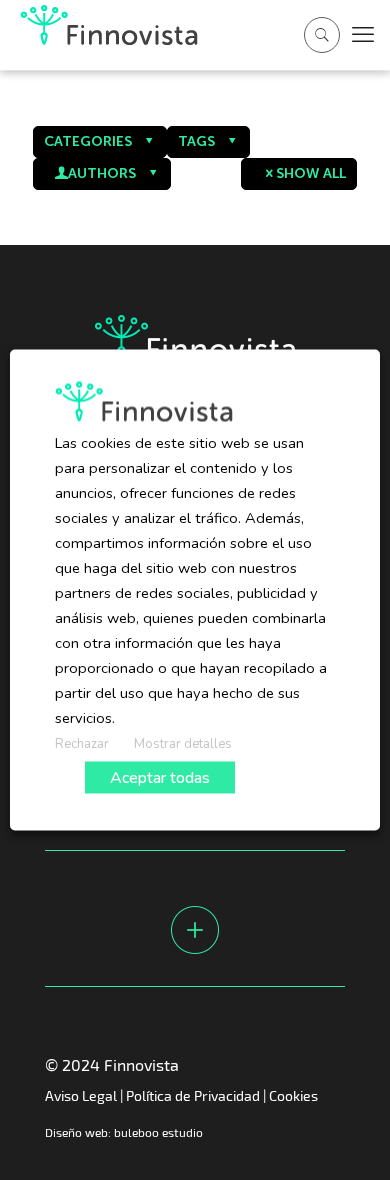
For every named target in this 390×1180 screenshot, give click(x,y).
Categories (88, 141)
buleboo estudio (158, 1132)
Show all (311, 173)
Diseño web (76, 1132)
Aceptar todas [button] (160, 778)
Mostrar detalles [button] (183, 744)
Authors (102, 173)
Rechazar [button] (82, 744)
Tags (196, 141)
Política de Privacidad (193, 1095)
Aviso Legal (81, 1095)
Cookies (293, 1095)
